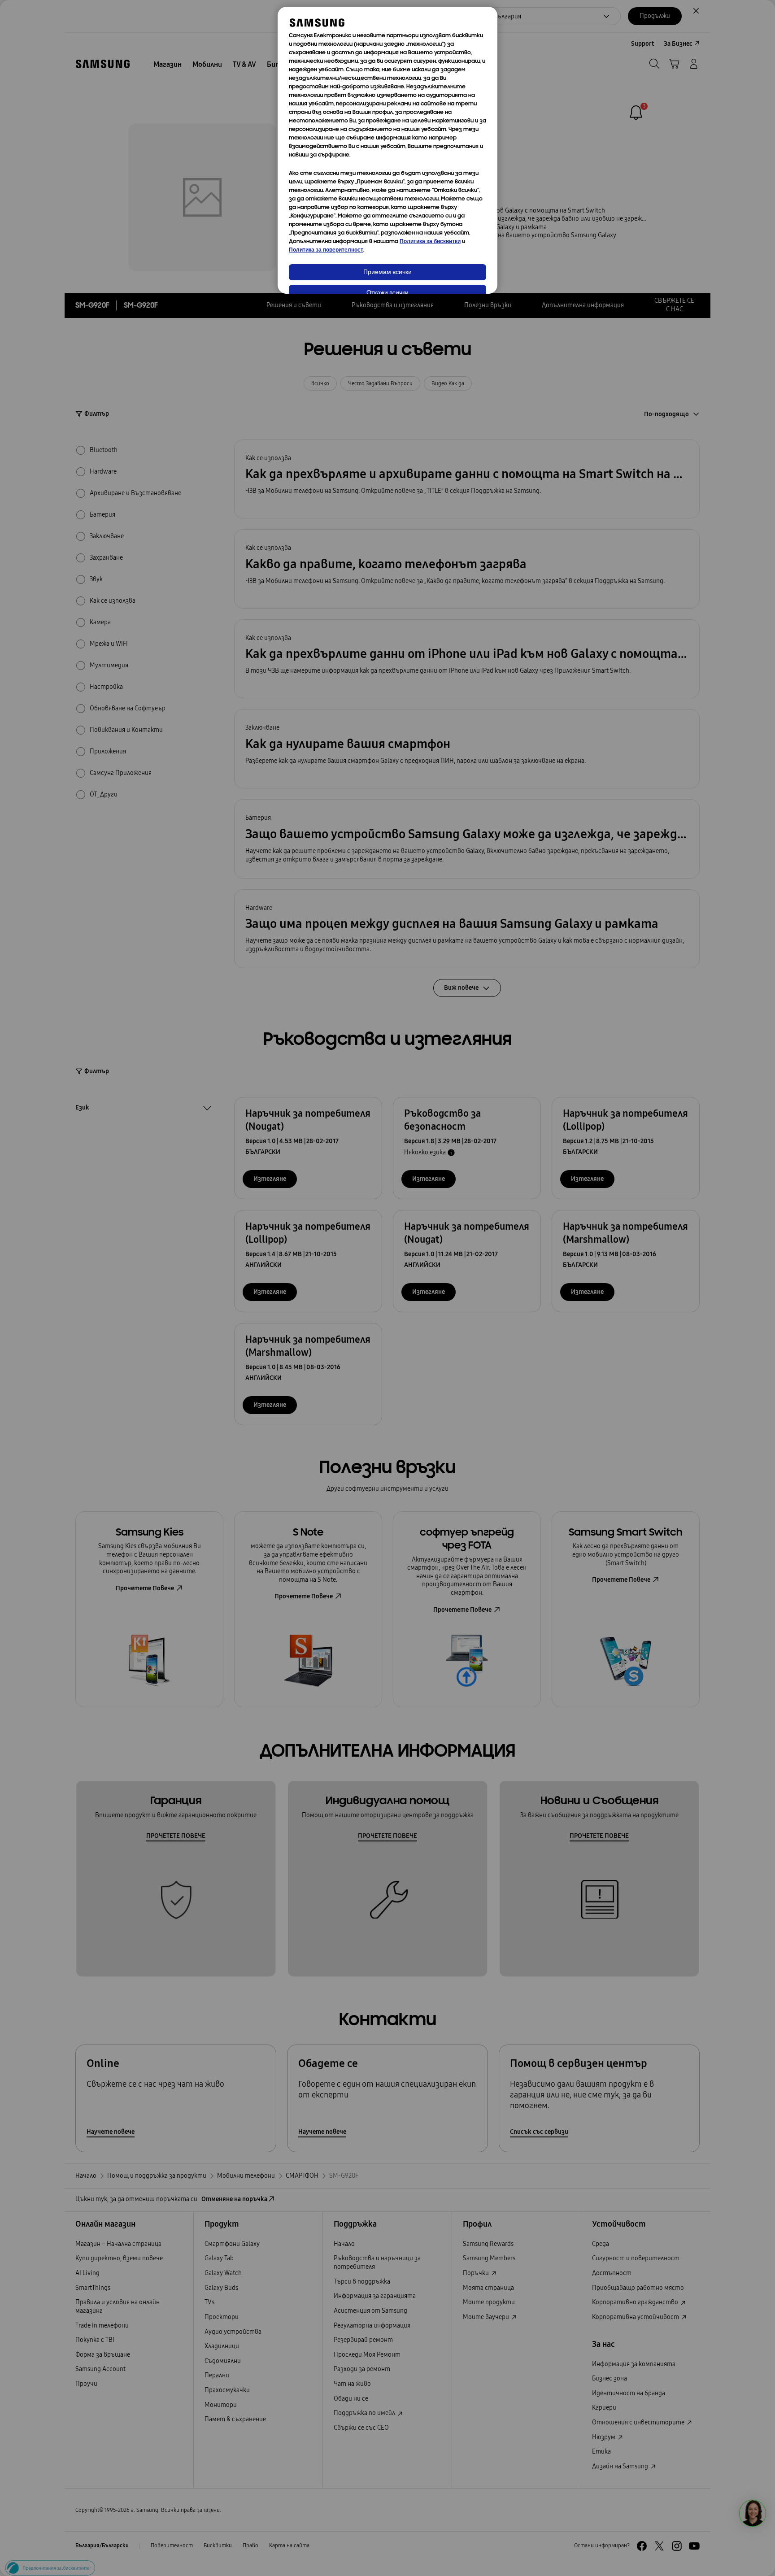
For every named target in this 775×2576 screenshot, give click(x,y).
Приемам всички (387, 272)
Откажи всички (387, 293)
